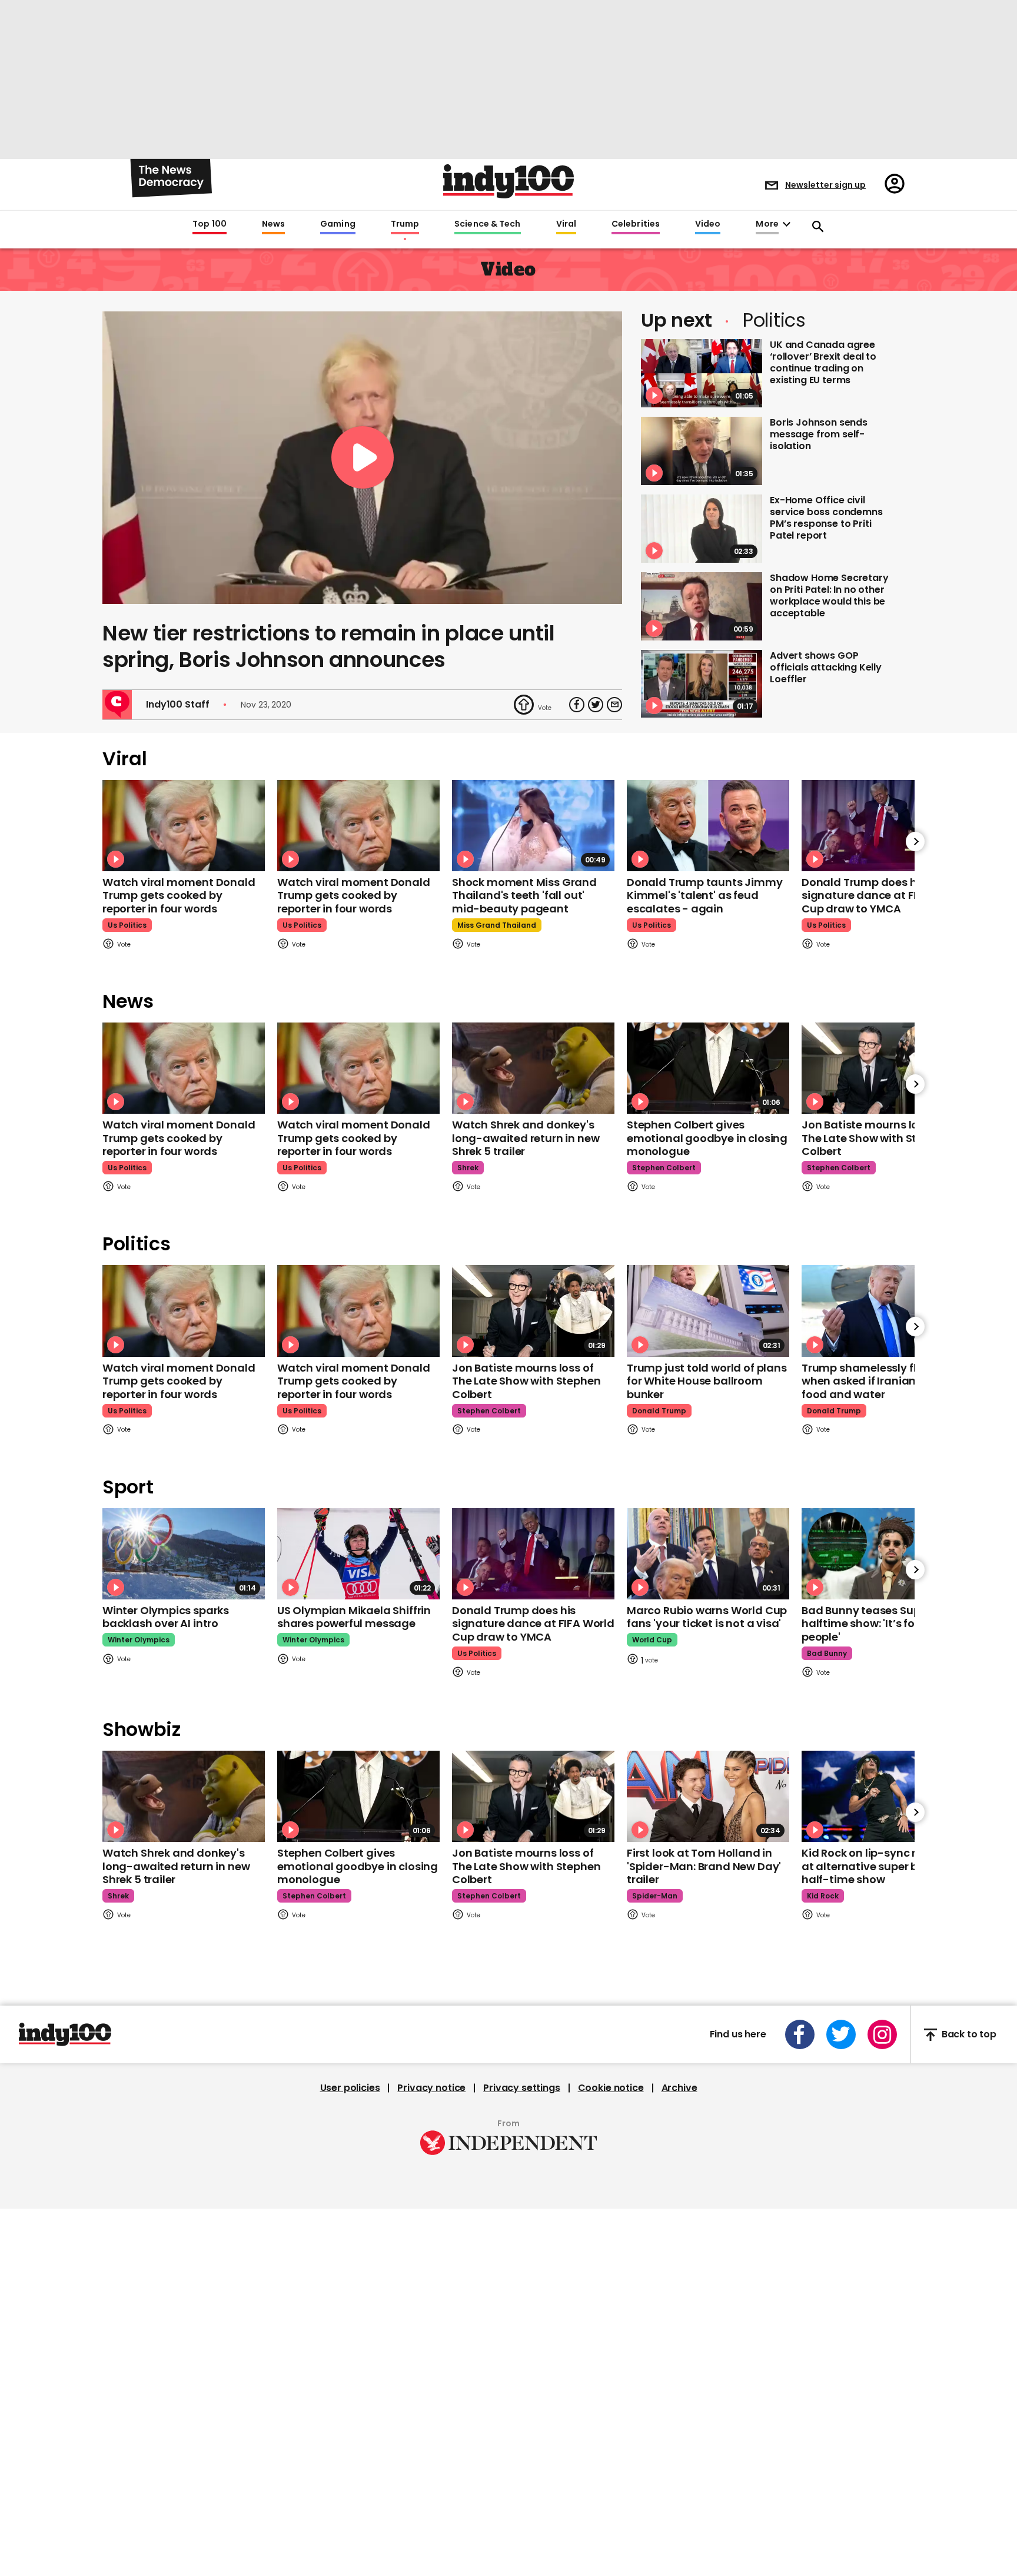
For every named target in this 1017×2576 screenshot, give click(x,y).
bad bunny (827, 1653)
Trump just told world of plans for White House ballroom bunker (707, 1381)
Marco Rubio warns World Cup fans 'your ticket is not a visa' (707, 1617)
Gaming (338, 224)
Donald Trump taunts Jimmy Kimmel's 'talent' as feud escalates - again (705, 895)
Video (708, 224)
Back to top (969, 2035)
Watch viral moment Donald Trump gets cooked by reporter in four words (179, 895)
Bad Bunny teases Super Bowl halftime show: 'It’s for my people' (880, 1624)
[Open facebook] (800, 2034)
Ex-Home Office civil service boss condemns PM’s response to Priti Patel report (826, 518)
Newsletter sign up (825, 185)
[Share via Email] (614, 705)
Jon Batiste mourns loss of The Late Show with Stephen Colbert (876, 1138)
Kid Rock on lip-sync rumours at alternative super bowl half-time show (880, 1866)
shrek (468, 1168)
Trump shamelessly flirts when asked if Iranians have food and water (876, 1381)
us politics (127, 925)
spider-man (655, 1896)
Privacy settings (521, 2088)
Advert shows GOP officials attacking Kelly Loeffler (826, 667)
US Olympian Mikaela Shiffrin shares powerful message (354, 1617)
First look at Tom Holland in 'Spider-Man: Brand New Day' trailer (704, 1866)
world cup (652, 1640)
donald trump (659, 1411)
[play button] (362, 458)
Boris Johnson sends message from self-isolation (819, 434)
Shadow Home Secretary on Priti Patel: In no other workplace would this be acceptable (829, 595)
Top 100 (210, 224)
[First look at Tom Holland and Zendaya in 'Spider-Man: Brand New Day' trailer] (708, 1796)
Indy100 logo (508, 181)
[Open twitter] (841, 2034)
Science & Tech (487, 224)
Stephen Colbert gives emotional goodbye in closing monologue (707, 1138)
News (273, 224)
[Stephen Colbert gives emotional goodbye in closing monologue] (708, 1068)
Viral (566, 224)
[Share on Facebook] (577, 705)
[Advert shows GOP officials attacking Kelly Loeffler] (702, 684)
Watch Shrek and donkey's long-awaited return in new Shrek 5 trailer (526, 1138)
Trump (405, 224)
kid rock (823, 1896)
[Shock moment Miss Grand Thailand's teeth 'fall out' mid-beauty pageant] (533, 826)
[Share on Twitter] (596, 705)
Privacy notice (431, 2088)
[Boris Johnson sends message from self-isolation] (702, 451)
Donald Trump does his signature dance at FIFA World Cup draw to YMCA (883, 895)
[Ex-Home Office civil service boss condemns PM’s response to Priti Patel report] (702, 529)
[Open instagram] (882, 2034)
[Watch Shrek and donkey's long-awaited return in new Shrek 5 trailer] (533, 1068)
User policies (350, 2088)
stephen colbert (664, 1168)
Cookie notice (611, 2088)
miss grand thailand (497, 925)
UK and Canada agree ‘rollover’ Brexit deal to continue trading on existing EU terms (823, 362)
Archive (679, 2088)
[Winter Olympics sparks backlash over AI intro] (184, 1554)
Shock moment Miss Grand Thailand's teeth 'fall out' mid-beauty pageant (524, 895)
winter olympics (139, 1640)
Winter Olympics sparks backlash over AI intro (166, 1617)
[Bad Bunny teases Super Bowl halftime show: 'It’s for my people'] (883, 1554)
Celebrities (636, 224)
